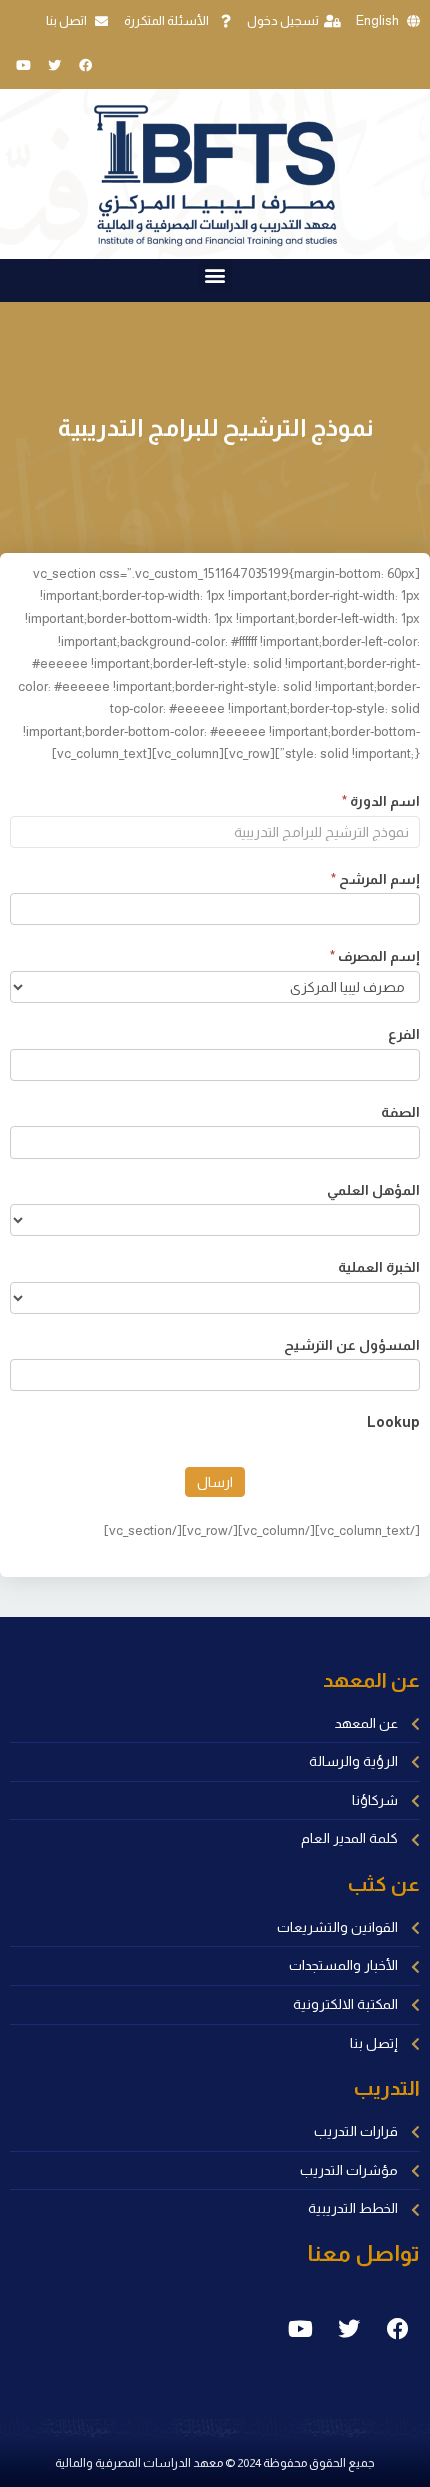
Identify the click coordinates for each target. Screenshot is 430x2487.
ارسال (215, 1482)
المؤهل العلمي (373, 1190)
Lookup (393, 1422)
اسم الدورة (381, 801)
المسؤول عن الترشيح (352, 1345)
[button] (215, 275)
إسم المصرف (375, 956)
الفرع (404, 1034)
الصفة (400, 1112)
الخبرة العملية (379, 1267)
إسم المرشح (375, 879)
